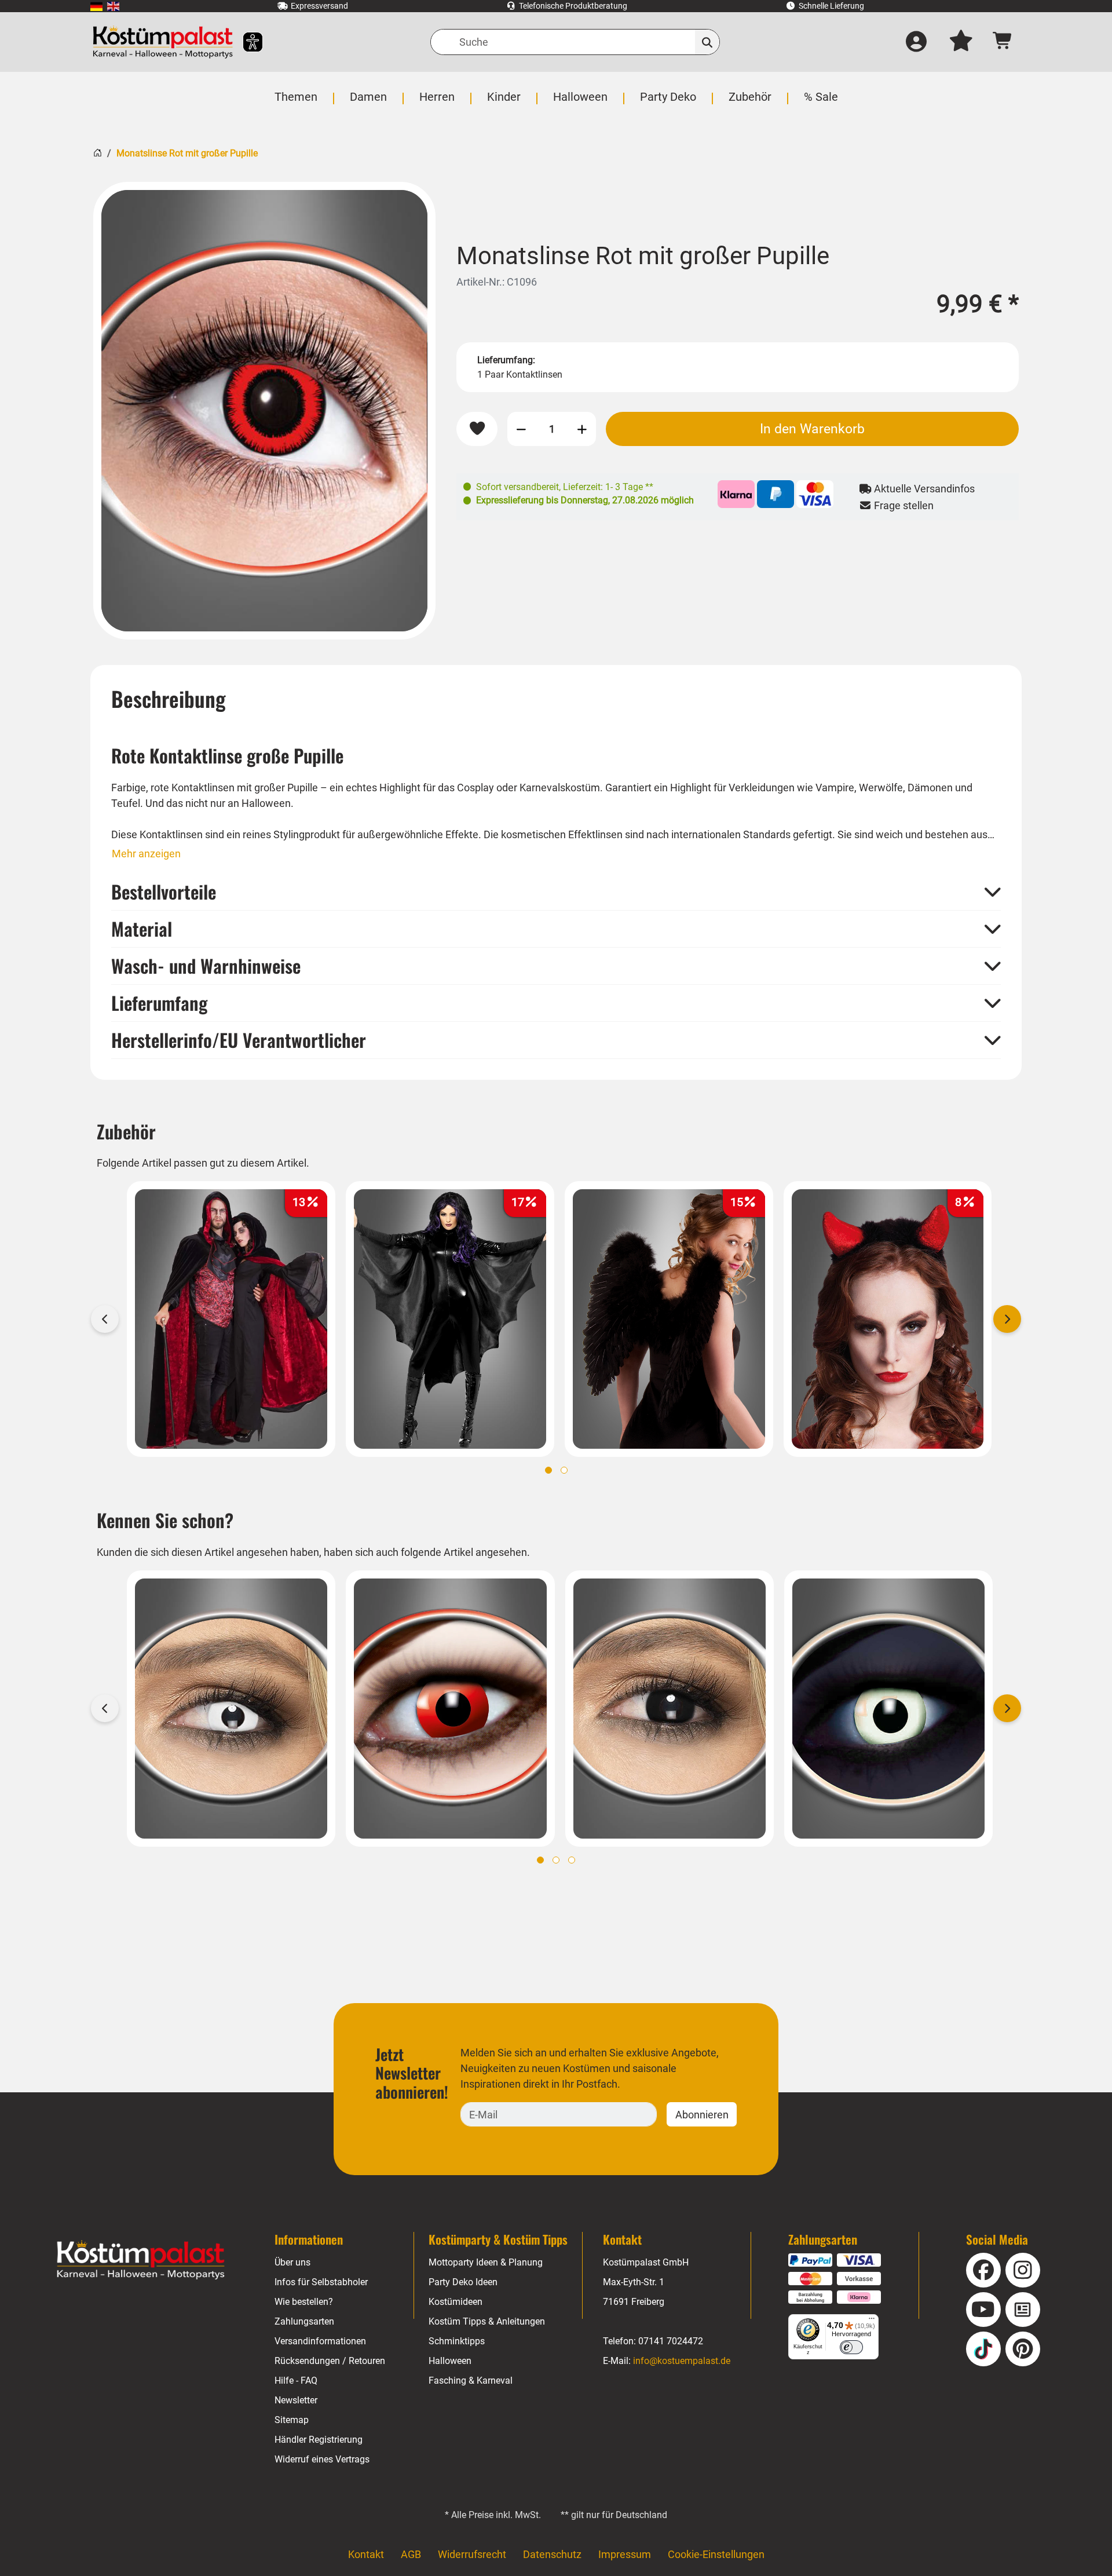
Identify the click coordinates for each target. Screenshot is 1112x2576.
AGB (411, 2554)
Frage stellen (903, 505)
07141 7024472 (671, 2341)
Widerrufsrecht (472, 2554)
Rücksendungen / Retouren (330, 2361)
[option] (264, 411)
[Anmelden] (916, 42)
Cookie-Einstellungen (716, 2554)
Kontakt (366, 2554)
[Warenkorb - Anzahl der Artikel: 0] (1003, 42)
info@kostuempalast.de (682, 2361)
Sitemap (292, 2420)
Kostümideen (456, 2302)
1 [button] (548, 1470)
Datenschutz (552, 2554)
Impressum (625, 2554)
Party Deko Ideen (463, 2282)
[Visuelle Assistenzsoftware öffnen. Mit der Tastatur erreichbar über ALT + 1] (245, 42)
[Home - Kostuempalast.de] (141, 2260)
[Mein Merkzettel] (961, 42)
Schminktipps (457, 2341)
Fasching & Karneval (471, 2380)
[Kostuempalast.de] (163, 42)
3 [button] (572, 1860)
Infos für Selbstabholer (321, 2282)
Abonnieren (702, 2115)
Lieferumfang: (506, 360)
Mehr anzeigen (146, 854)
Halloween (450, 2361)
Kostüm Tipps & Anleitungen (487, 2321)
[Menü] (872, 2321)
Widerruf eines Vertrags (322, 2459)
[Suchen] (707, 42)
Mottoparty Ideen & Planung (486, 2262)
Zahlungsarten (304, 2321)
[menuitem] (96, 6)
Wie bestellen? (304, 2302)
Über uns (292, 2262)
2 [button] (564, 1470)
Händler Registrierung (319, 2440)
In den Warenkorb (812, 429)
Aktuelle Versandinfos (923, 489)
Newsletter (296, 2400)
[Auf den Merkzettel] (477, 429)
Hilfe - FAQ (296, 2380)
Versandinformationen (320, 2341)
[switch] (851, 2347)
